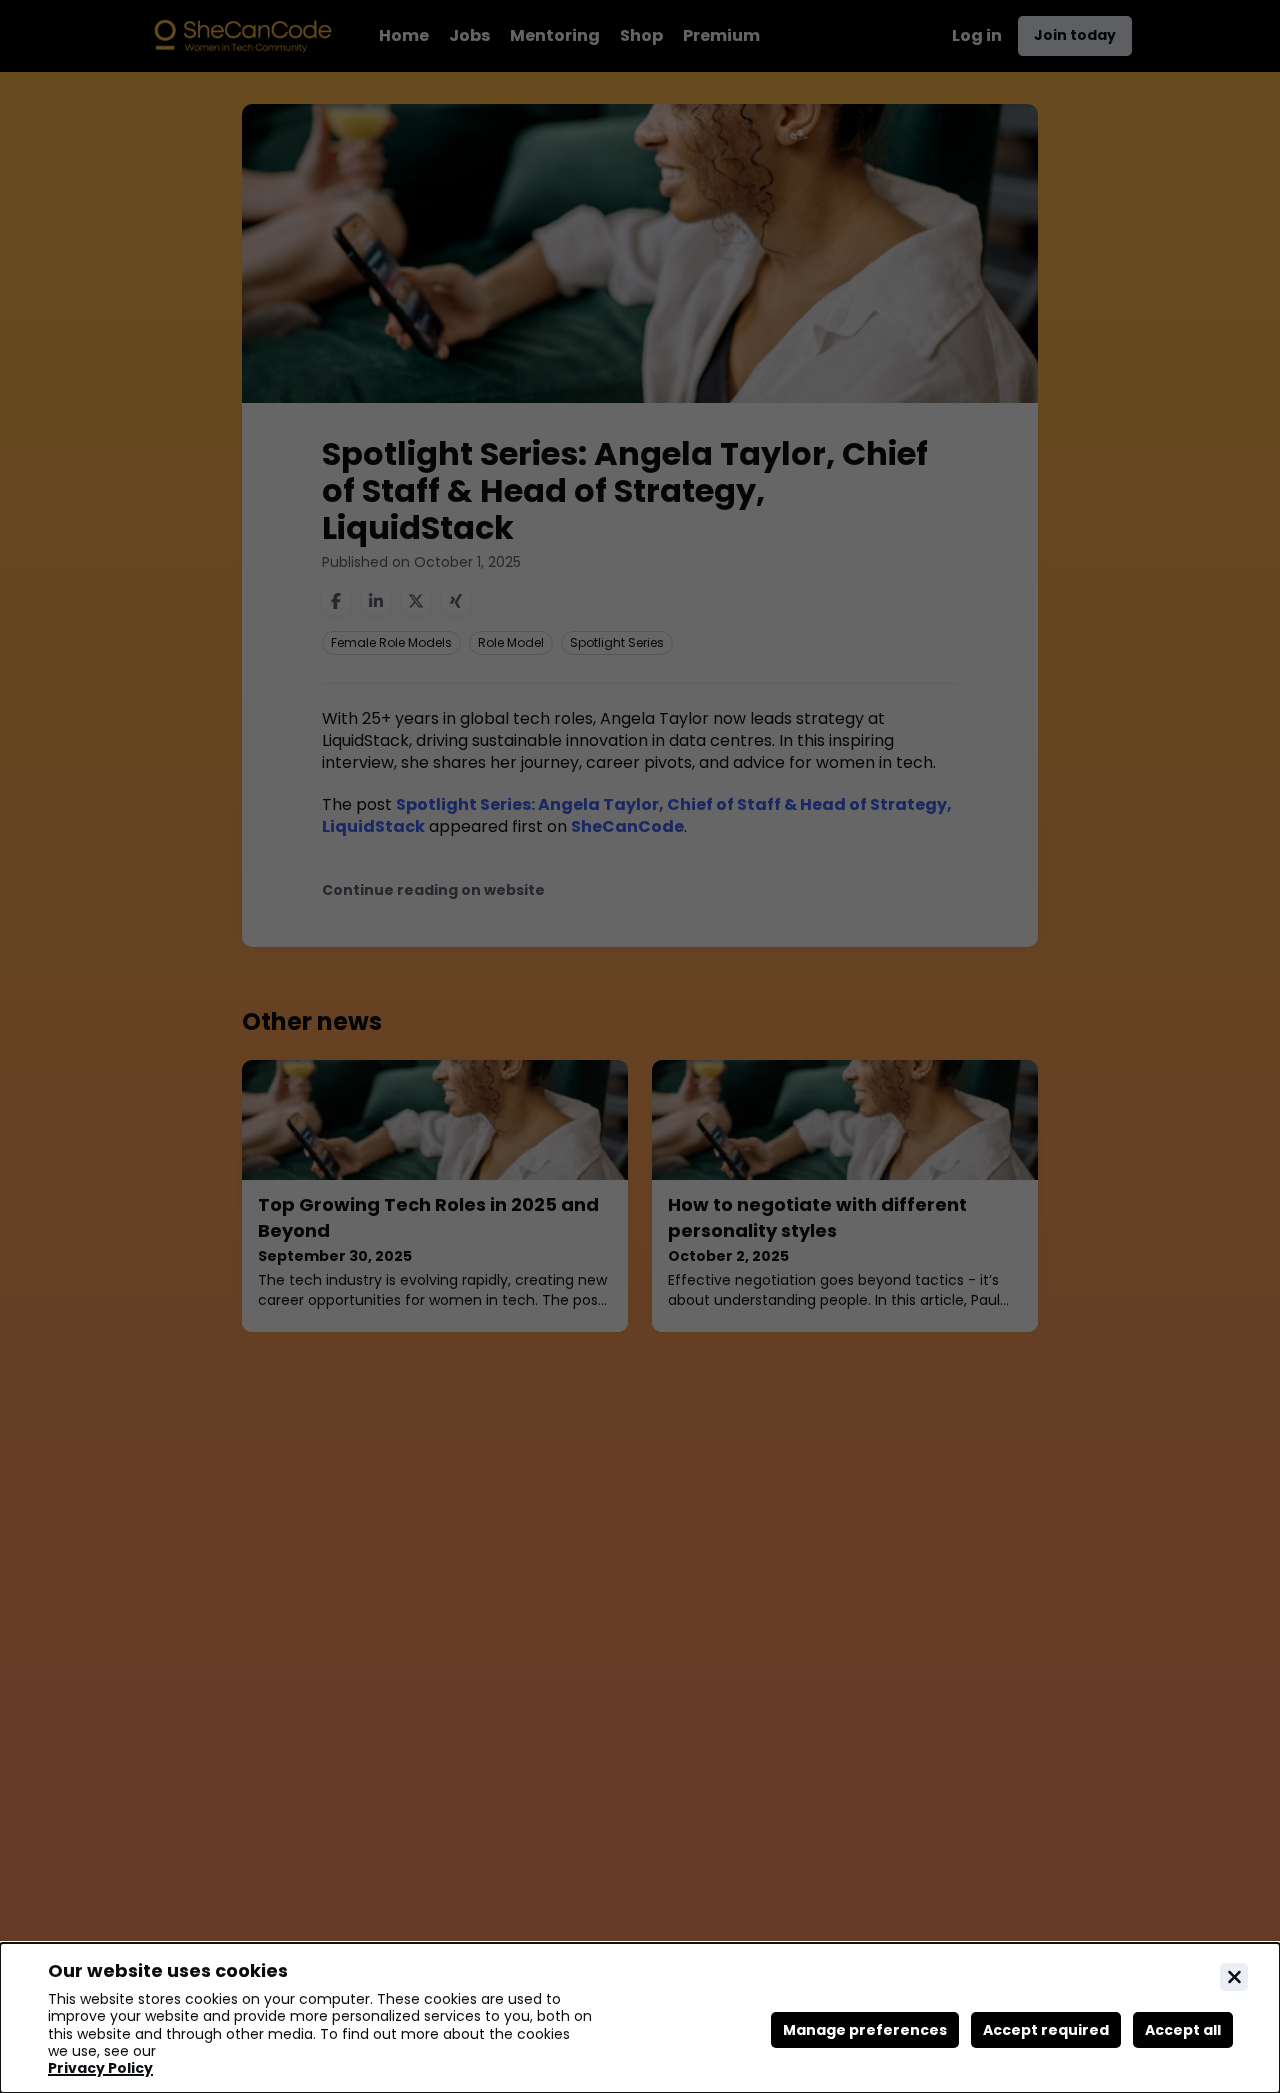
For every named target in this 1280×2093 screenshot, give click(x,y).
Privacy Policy (100, 2068)
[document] (640, 2018)
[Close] (1234, 1977)
